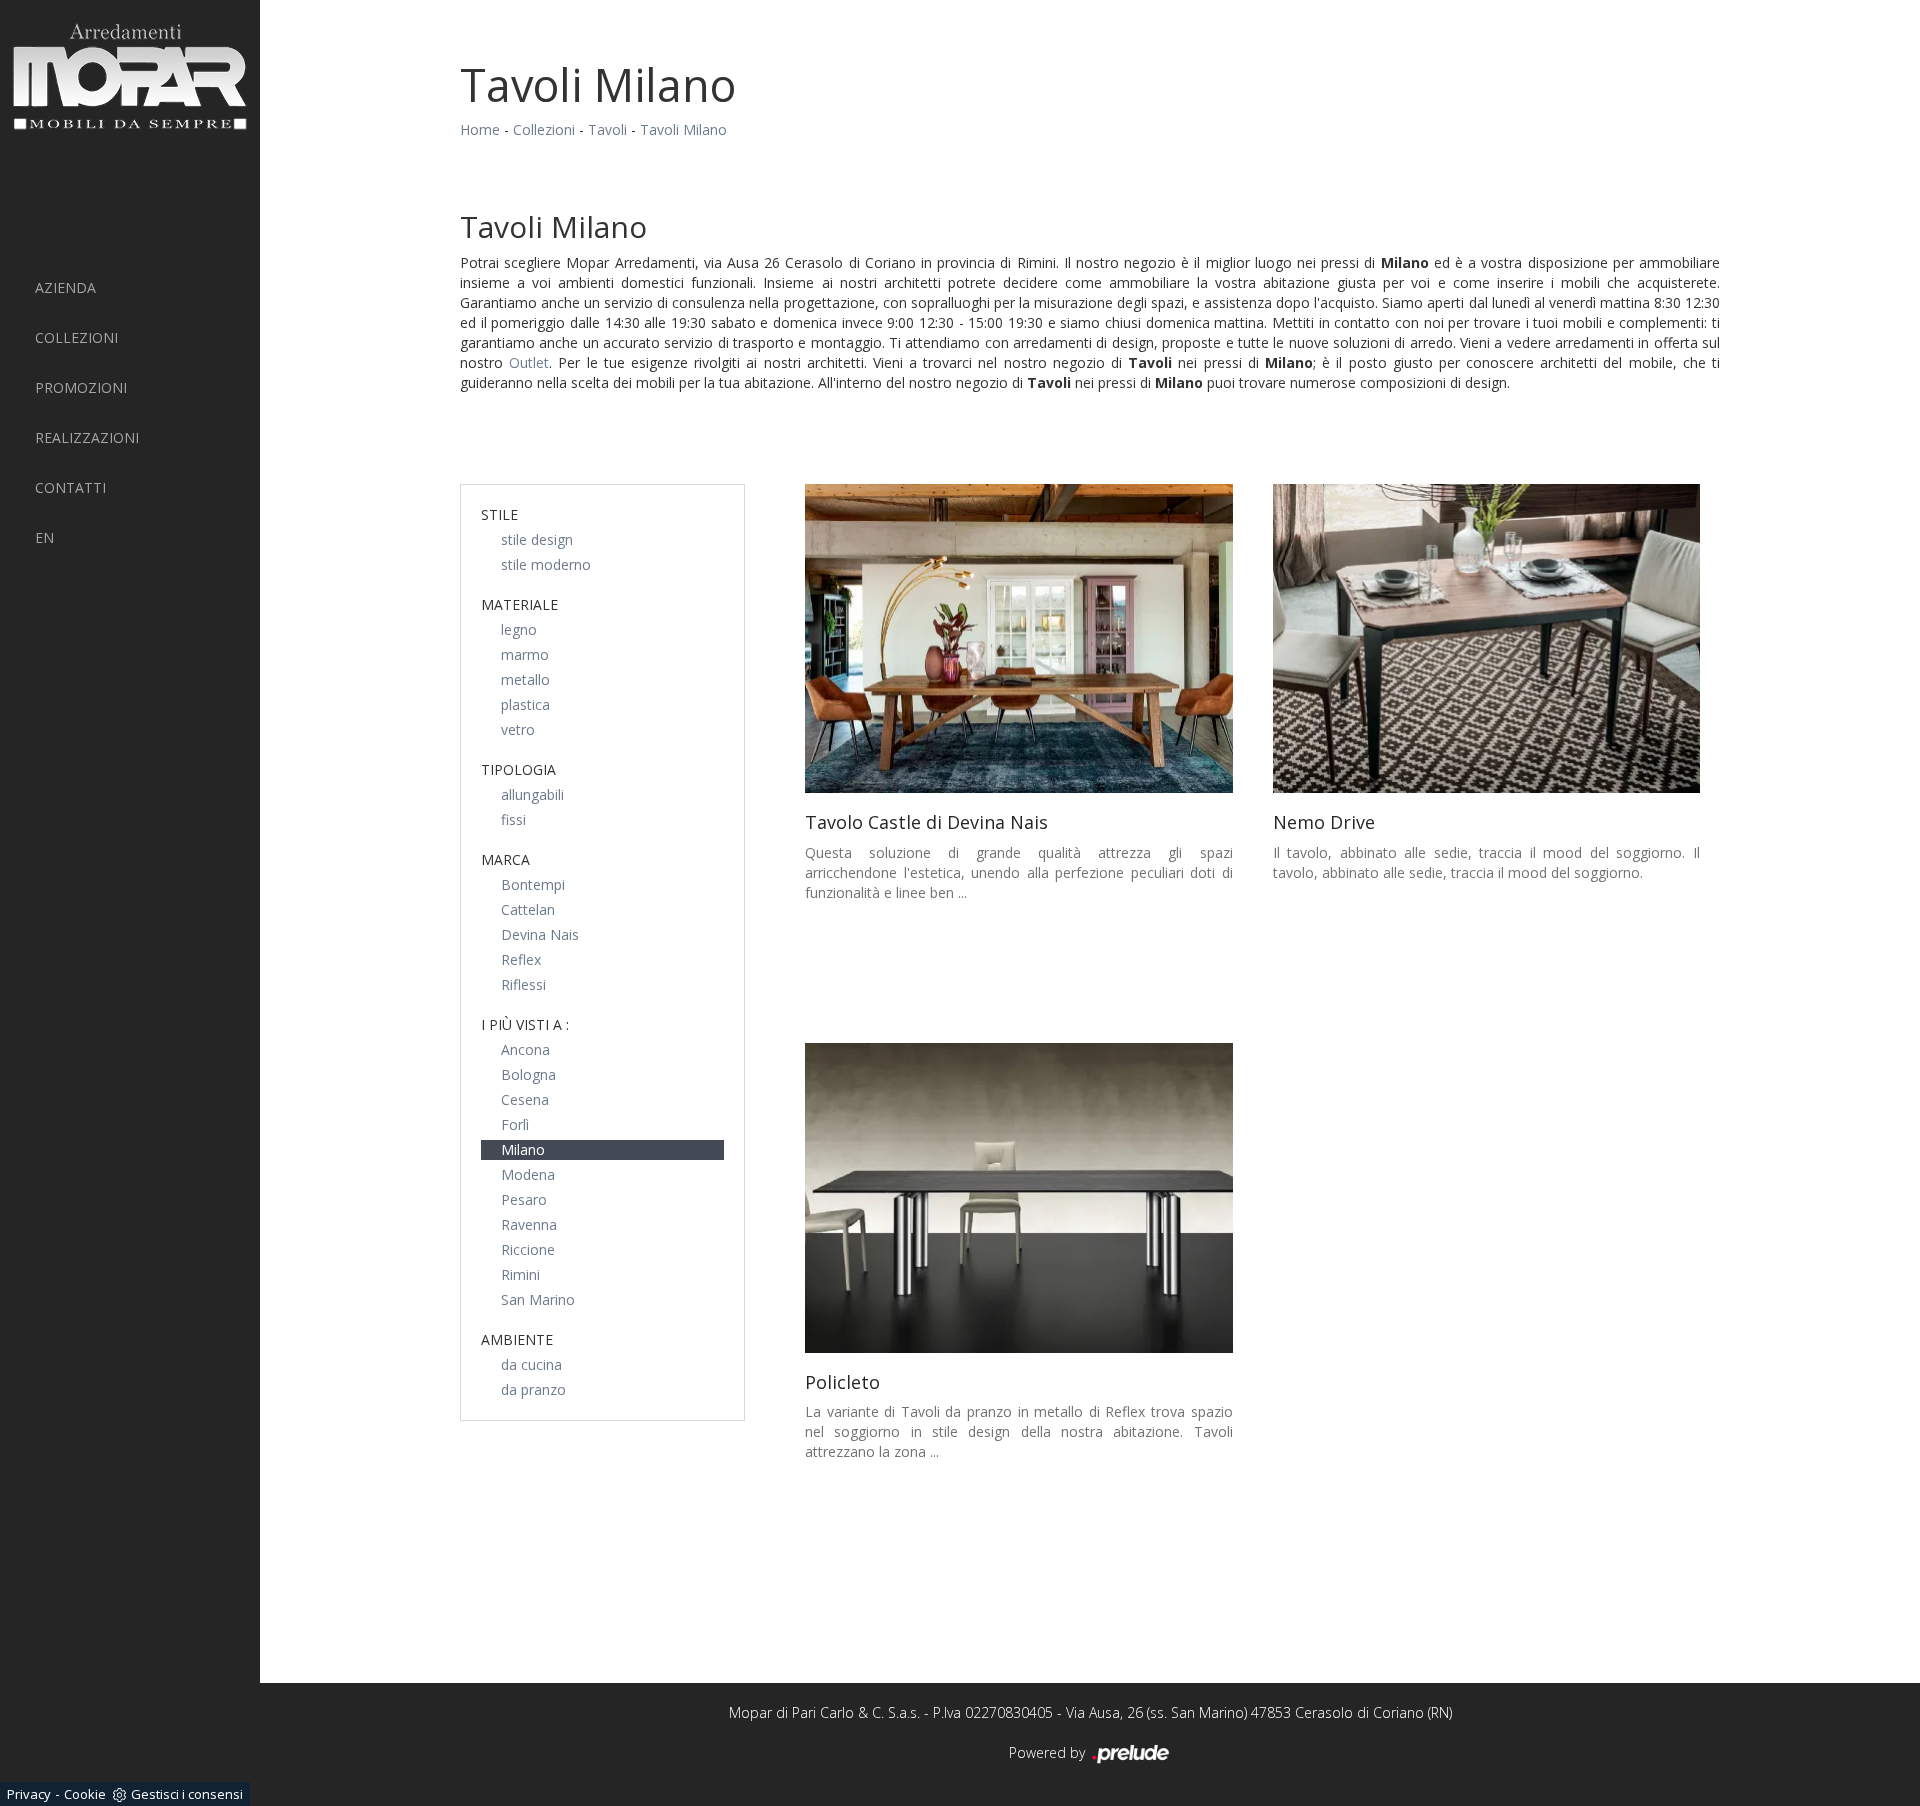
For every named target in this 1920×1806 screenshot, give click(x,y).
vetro (518, 729)
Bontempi (533, 884)
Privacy (29, 1794)
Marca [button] (505, 859)
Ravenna (529, 1224)
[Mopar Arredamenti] (130, 76)
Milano (523, 1149)
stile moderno (546, 564)
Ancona (525, 1049)
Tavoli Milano (683, 129)
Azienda (65, 287)
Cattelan (528, 909)
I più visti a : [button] (525, 1024)
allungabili (532, 794)
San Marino (538, 1299)
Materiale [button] (519, 604)
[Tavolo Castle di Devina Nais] (1019, 639)
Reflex (521, 959)
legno (519, 629)
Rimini (520, 1274)
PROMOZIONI (81, 387)
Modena (528, 1174)
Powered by (1049, 1752)
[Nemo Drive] (1487, 639)
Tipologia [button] (518, 769)
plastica (525, 704)
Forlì (515, 1124)
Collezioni (76, 337)
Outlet (529, 362)
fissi (513, 819)
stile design (537, 539)
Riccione (528, 1249)
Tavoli (607, 129)
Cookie (85, 1794)
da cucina (531, 1364)
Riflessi (523, 984)
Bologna (528, 1074)
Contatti (70, 487)
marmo (525, 654)
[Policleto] (1019, 1198)
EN (44, 537)
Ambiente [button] (517, 1339)
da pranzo (533, 1389)
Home (480, 129)
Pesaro (524, 1199)
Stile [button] (499, 514)
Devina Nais (540, 934)
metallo (525, 679)
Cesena (525, 1099)
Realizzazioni (87, 437)
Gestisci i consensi (187, 1794)
